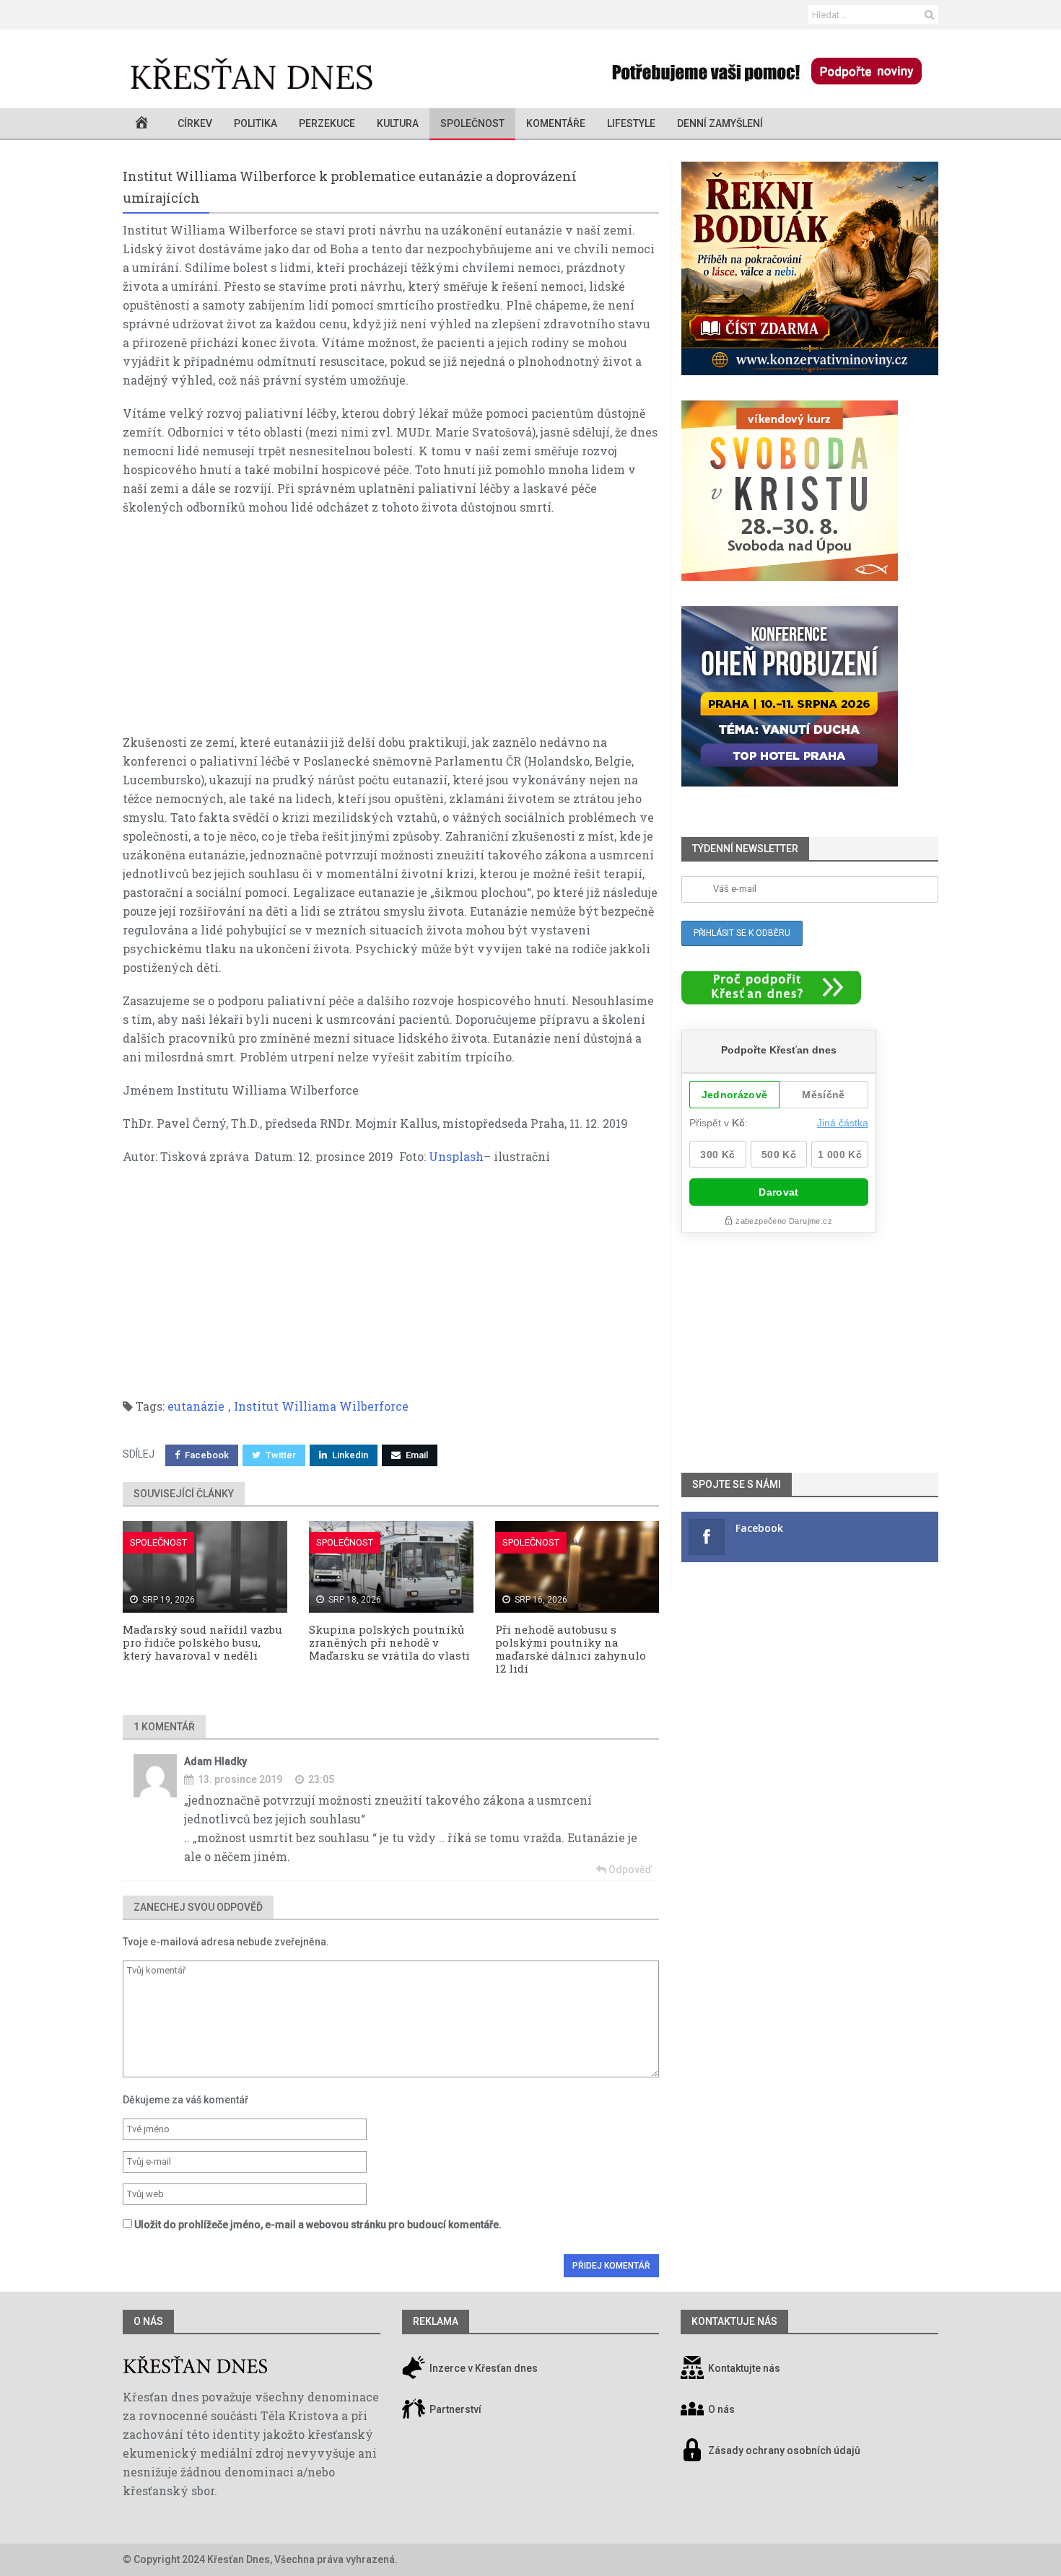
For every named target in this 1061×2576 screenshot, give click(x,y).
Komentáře (556, 123)
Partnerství (454, 2409)
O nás (148, 2321)
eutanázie (196, 1406)
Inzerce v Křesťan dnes (483, 2368)
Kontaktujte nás (744, 2368)
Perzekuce (327, 123)
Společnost (472, 123)
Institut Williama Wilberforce (321, 1406)
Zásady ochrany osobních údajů (784, 2450)
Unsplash (456, 1156)
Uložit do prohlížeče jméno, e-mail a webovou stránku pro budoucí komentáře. (318, 2225)
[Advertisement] (391, 632)
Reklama (436, 2321)
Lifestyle (631, 123)
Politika (256, 123)
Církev (195, 123)
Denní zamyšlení (720, 123)
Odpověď (629, 1870)
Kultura (398, 123)
